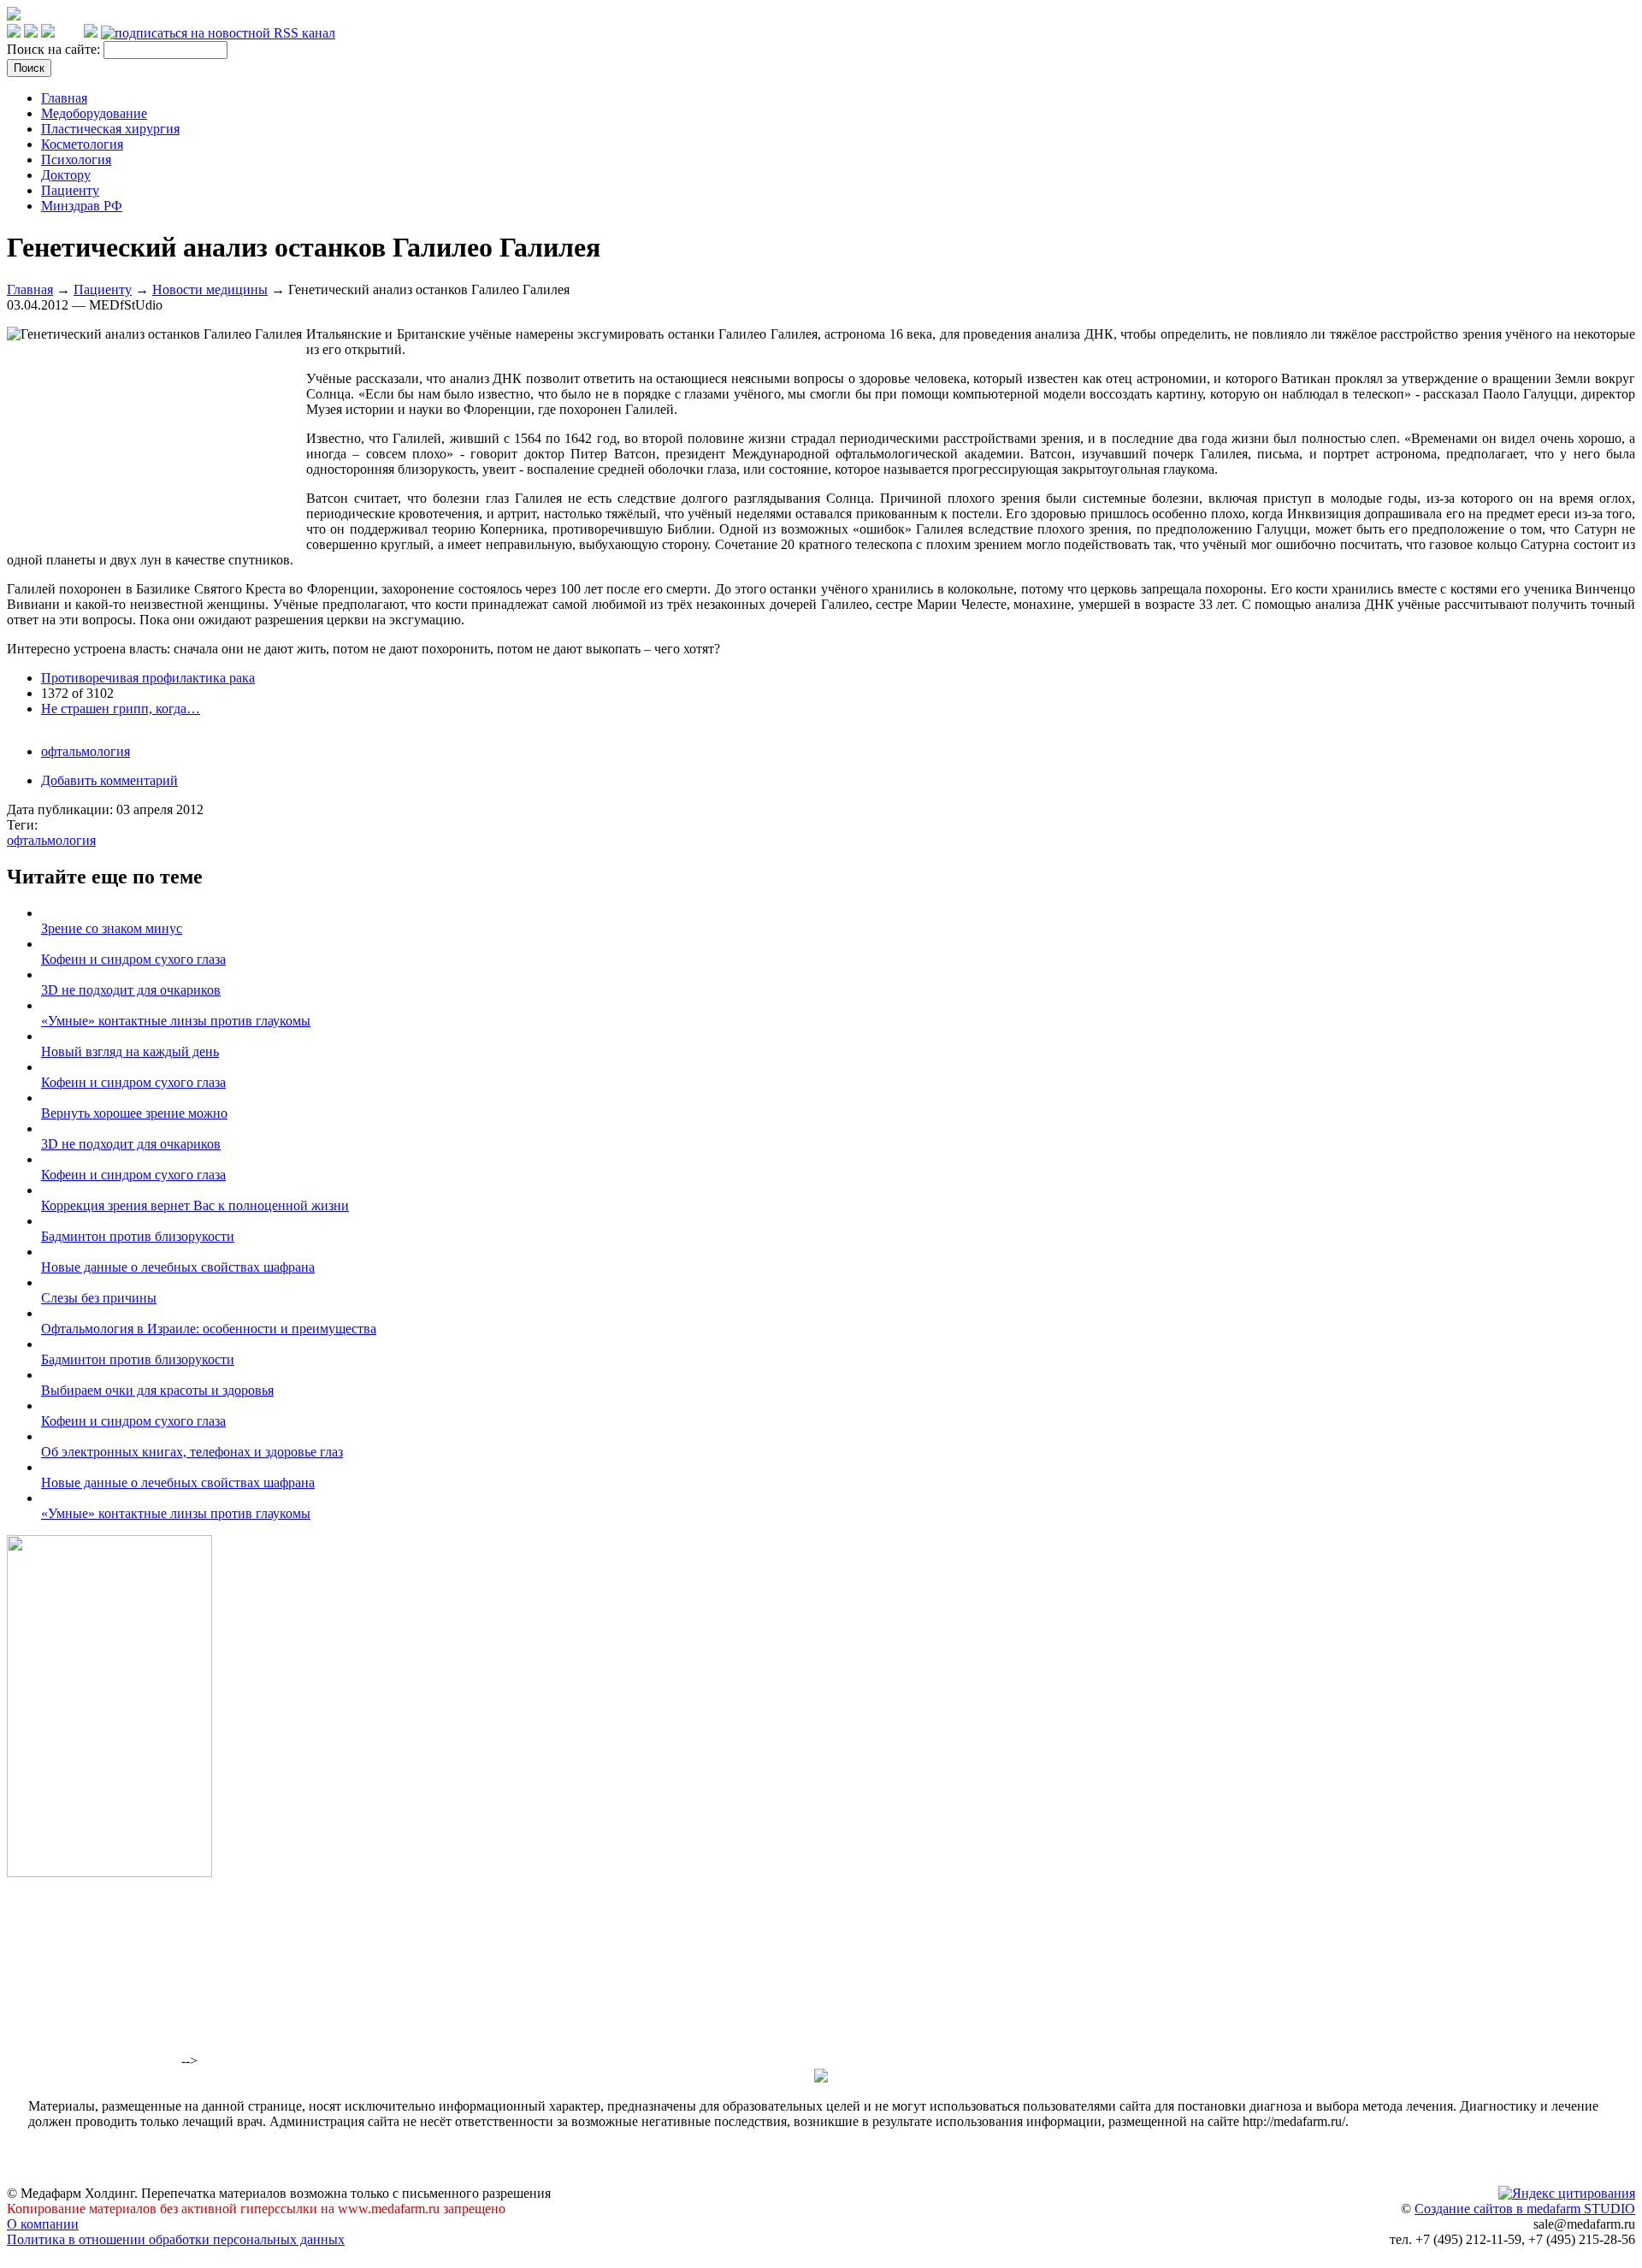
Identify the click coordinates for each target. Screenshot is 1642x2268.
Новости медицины (210, 289)
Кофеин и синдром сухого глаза (133, 959)
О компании (43, 2224)
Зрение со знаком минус (112, 928)
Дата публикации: (62, 809)
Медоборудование (94, 113)
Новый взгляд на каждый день (130, 1051)
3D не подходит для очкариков (131, 990)
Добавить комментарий (109, 780)
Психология (76, 159)
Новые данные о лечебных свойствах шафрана (178, 1267)
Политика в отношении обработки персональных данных (176, 2239)
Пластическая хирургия (110, 129)
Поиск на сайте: (55, 49)
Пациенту (70, 190)
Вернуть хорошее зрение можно (134, 1113)
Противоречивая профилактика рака (148, 678)
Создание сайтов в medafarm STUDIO (1525, 2209)
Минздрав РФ (82, 206)
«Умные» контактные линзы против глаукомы (176, 1021)
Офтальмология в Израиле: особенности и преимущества (209, 1329)
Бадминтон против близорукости (138, 1236)
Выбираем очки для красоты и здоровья (157, 1390)
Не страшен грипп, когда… (121, 709)
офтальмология (86, 751)
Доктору (66, 175)
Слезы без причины (99, 1298)
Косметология (82, 144)
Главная (64, 98)
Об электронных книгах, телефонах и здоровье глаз (192, 1452)
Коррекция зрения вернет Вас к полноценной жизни (195, 1205)
